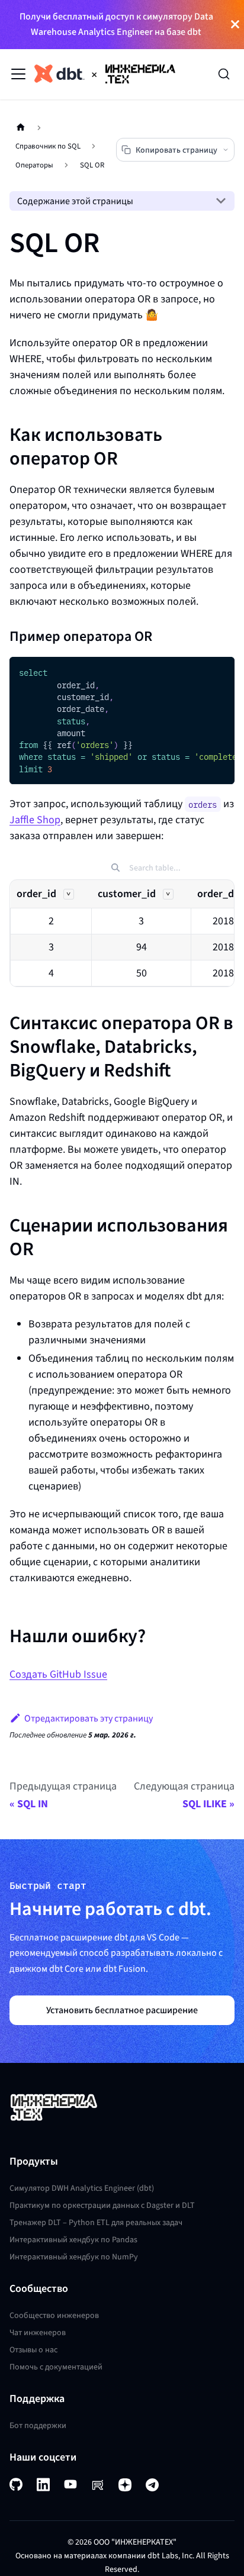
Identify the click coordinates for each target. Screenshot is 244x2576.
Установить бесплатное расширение (122, 2010)
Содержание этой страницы (75, 201)
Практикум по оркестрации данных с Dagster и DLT (102, 2205)
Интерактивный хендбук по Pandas (73, 2240)
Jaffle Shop (35, 820)
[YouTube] (70, 2484)
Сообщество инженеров (54, 2315)
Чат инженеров (38, 2332)
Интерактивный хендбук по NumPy (74, 2257)
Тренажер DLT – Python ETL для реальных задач (96, 2222)
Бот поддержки (38, 2425)
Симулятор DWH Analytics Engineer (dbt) (82, 2188)
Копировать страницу (176, 150)
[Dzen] (125, 2484)
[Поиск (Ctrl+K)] (224, 74)
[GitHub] (16, 2485)
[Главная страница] (21, 128)
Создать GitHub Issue (58, 1674)
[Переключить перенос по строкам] (198, 672)
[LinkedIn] (43, 2485)
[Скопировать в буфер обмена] (220, 672)
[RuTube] (98, 2484)
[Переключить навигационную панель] (18, 74)
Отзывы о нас (33, 2350)
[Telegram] (152, 2484)
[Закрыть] (235, 25)
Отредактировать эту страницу (89, 1718)
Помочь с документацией (56, 2367)
